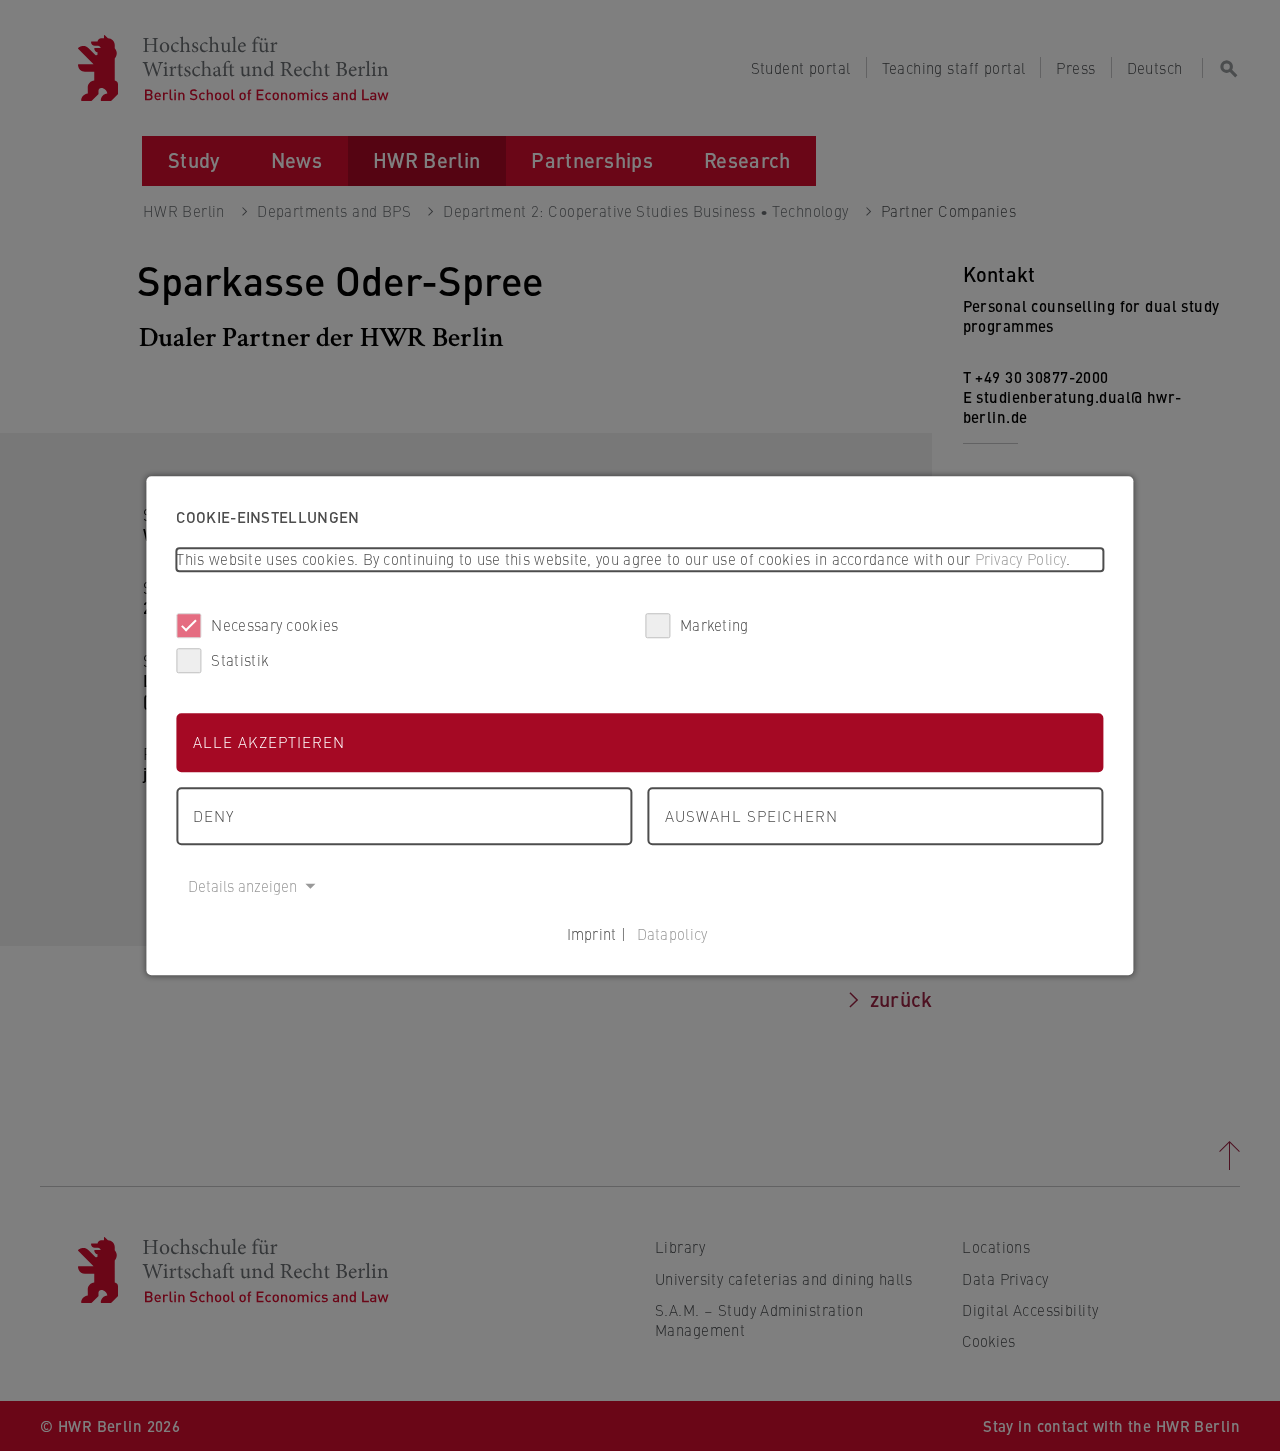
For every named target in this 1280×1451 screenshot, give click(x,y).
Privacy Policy (1020, 558)
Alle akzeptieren (269, 741)
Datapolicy (672, 933)
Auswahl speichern (751, 815)
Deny (213, 815)
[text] (639, 559)
